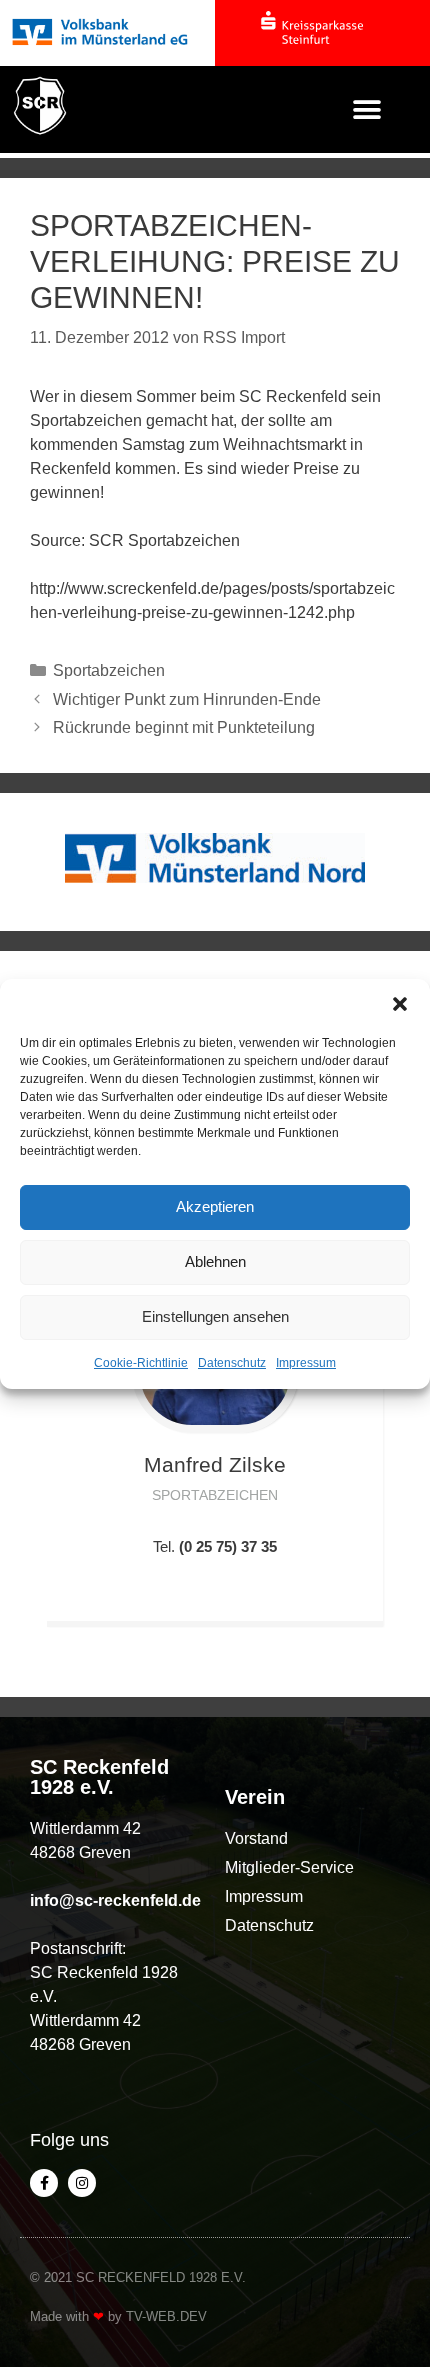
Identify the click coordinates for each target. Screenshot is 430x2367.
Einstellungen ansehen (215, 1316)
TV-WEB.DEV (166, 2316)
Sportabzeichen (109, 670)
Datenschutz (232, 1363)
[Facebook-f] (44, 2183)
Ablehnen (215, 1261)
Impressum (306, 1363)
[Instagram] (82, 2183)
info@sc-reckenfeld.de (115, 1900)
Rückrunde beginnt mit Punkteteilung (184, 727)
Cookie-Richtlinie (141, 1363)
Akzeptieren (215, 1206)
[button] (400, 1004)
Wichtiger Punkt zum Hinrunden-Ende (187, 699)
